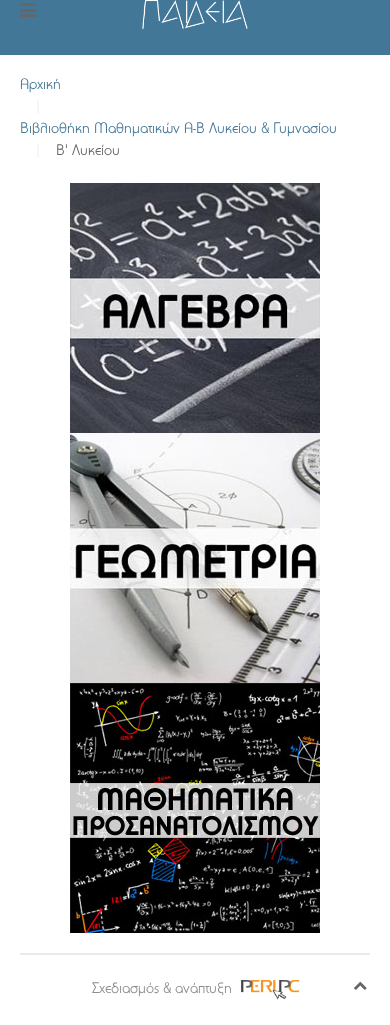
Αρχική (40, 85)
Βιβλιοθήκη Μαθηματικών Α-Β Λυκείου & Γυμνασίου (178, 129)
